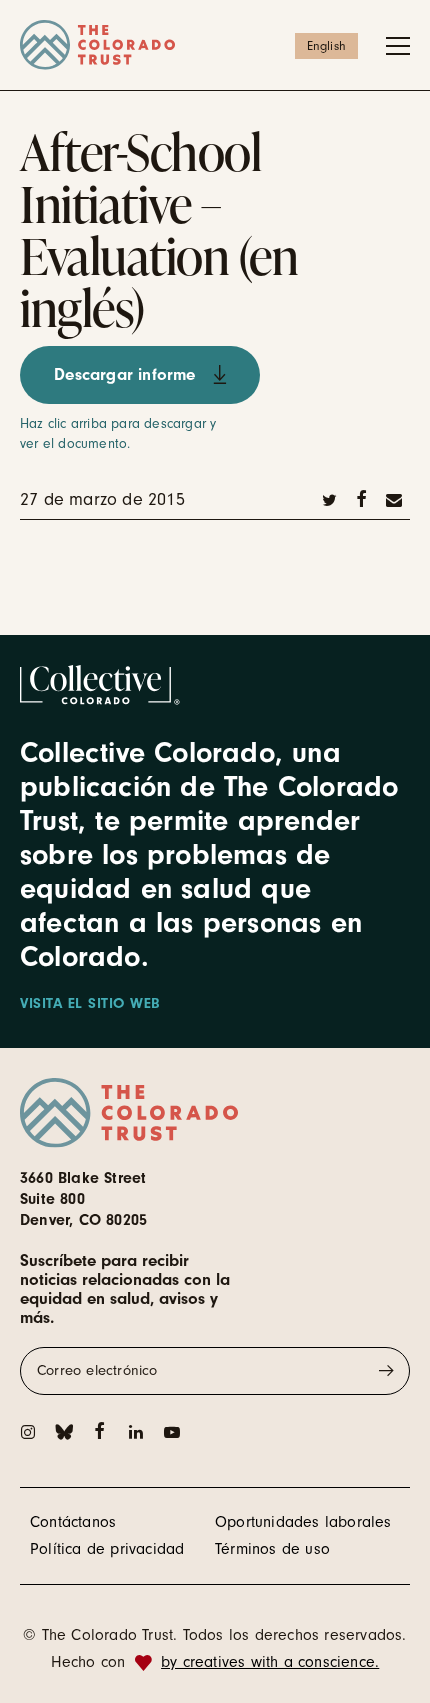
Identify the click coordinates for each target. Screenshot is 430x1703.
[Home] (215, 45)
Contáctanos (73, 1522)
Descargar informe (124, 374)
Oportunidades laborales (303, 1522)
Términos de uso (272, 1549)
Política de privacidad (107, 1549)
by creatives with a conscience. (270, 1662)
